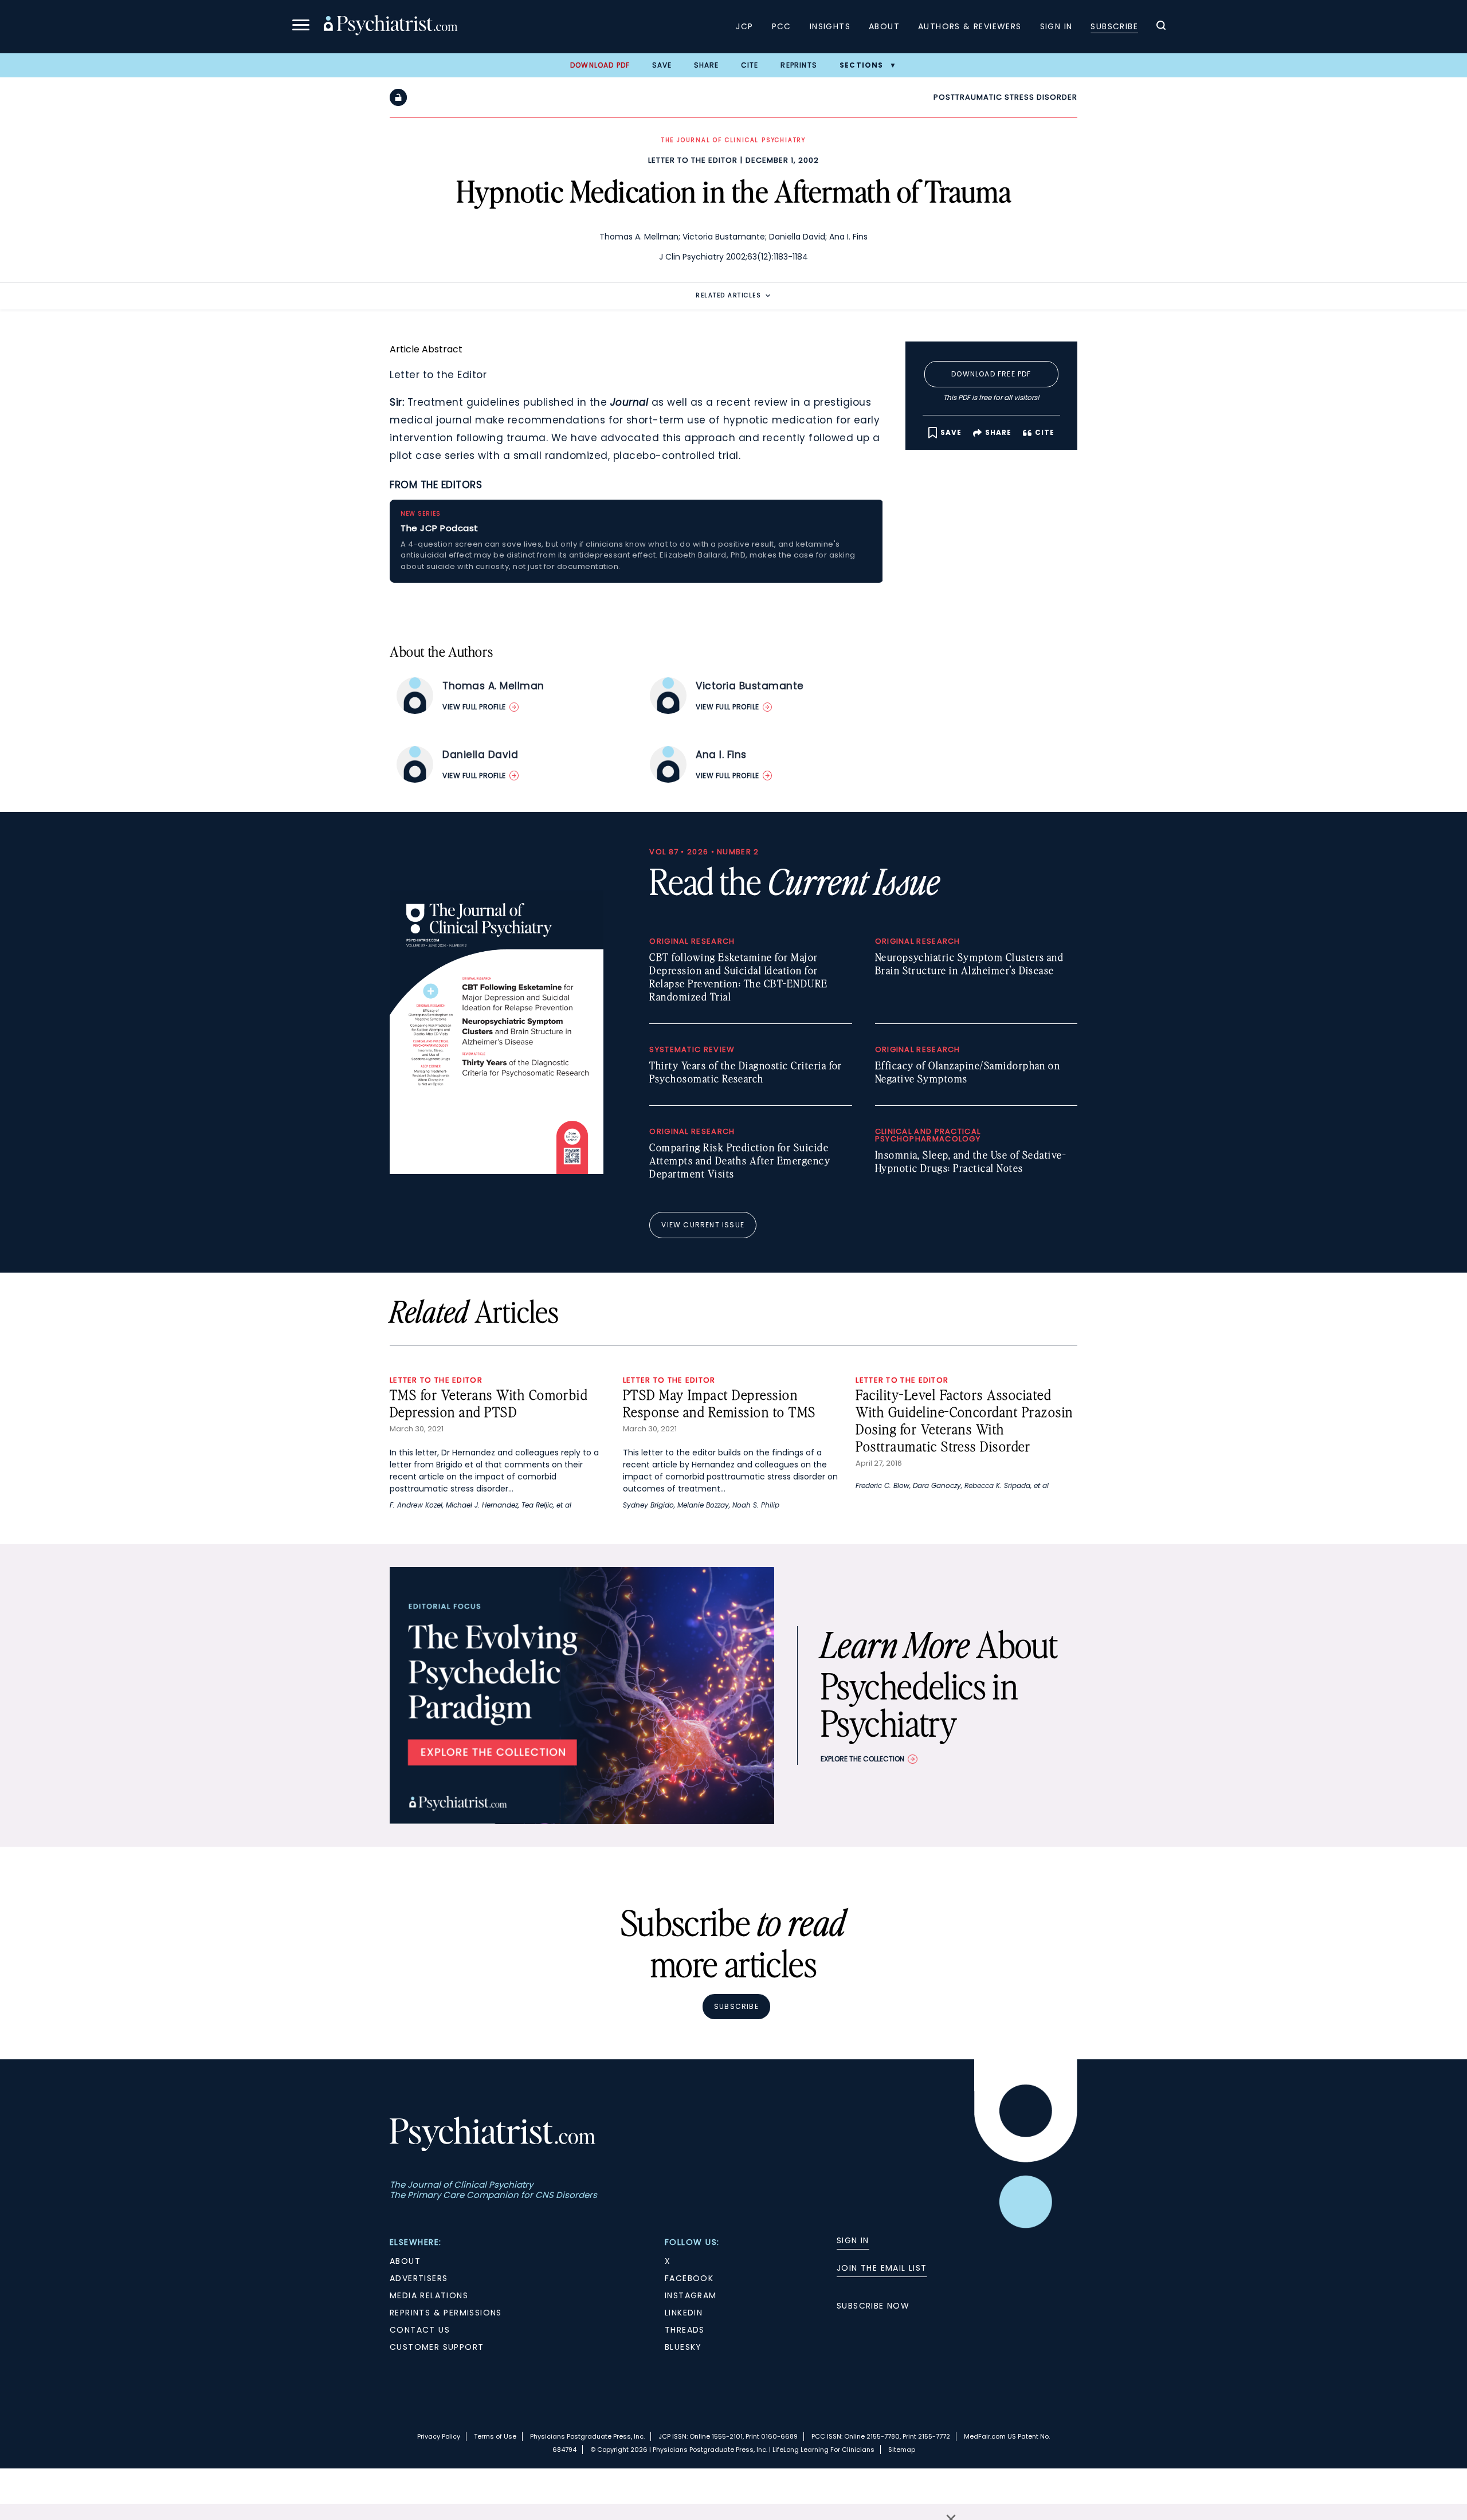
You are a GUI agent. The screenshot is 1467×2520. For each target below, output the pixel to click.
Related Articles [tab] (728, 295)
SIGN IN (853, 2240)
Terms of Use (495, 2436)
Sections (862, 65)
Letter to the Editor (693, 160)
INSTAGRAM (691, 2295)
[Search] (1161, 27)
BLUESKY (683, 2347)
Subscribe (1114, 26)
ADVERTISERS (419, 2278)
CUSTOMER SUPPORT (437, 2347)
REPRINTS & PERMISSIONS (446, 2313)
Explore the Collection (862, 1759)
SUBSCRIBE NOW (873, 2306)
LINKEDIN (684, 2313)
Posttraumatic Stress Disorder (1005, 97)
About (884, 26)
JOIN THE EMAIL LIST (882, 2268)
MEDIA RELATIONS (429, 2295)
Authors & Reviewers (970, 26)
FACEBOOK (689, 2278)
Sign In (1056, 26)
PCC (782, 26)
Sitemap (902, 2450)
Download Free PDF (991, 374)
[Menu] (301, 27)
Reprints (799, 65)
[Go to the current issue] (497, 1171)
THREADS (685, 2330)
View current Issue (703, 1225)
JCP (744, 26)
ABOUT (405, 2261)
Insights (830, 26)
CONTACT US (420, 2330)
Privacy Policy (439, 2436)
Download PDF (600, 65)
